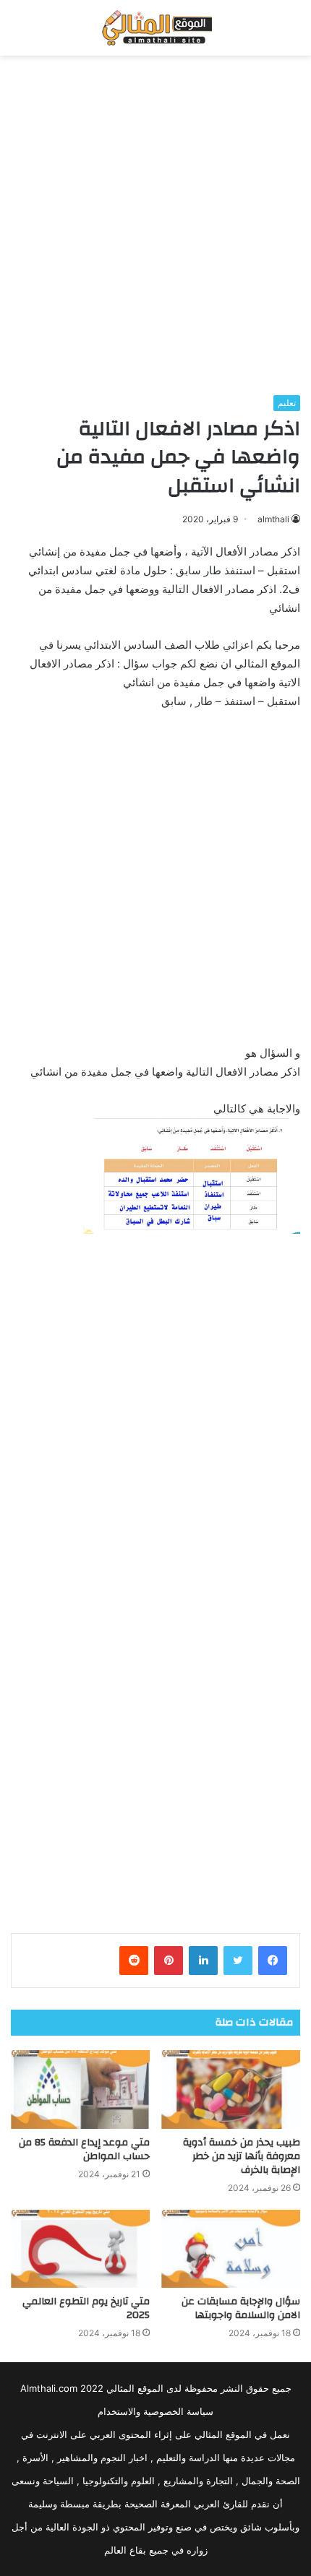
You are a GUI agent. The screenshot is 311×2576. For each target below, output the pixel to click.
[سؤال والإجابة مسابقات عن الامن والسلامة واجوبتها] (231, 2249)
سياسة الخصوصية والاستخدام (155, 2411)
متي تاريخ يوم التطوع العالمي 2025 (86, 2308)
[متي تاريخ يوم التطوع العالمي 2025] (80, 2249)
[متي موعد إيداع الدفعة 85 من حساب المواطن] (80, 2089)
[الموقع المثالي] (155, 28)
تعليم (287, 403)
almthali (273, 519)
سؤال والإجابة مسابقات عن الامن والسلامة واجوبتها (241, 2308)
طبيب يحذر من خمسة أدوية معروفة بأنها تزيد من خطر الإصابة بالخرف (242, 2156)
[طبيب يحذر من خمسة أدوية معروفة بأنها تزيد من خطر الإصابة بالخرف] (231, 2089)
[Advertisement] (155, 225)
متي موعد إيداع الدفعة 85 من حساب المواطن (84, 2149)
